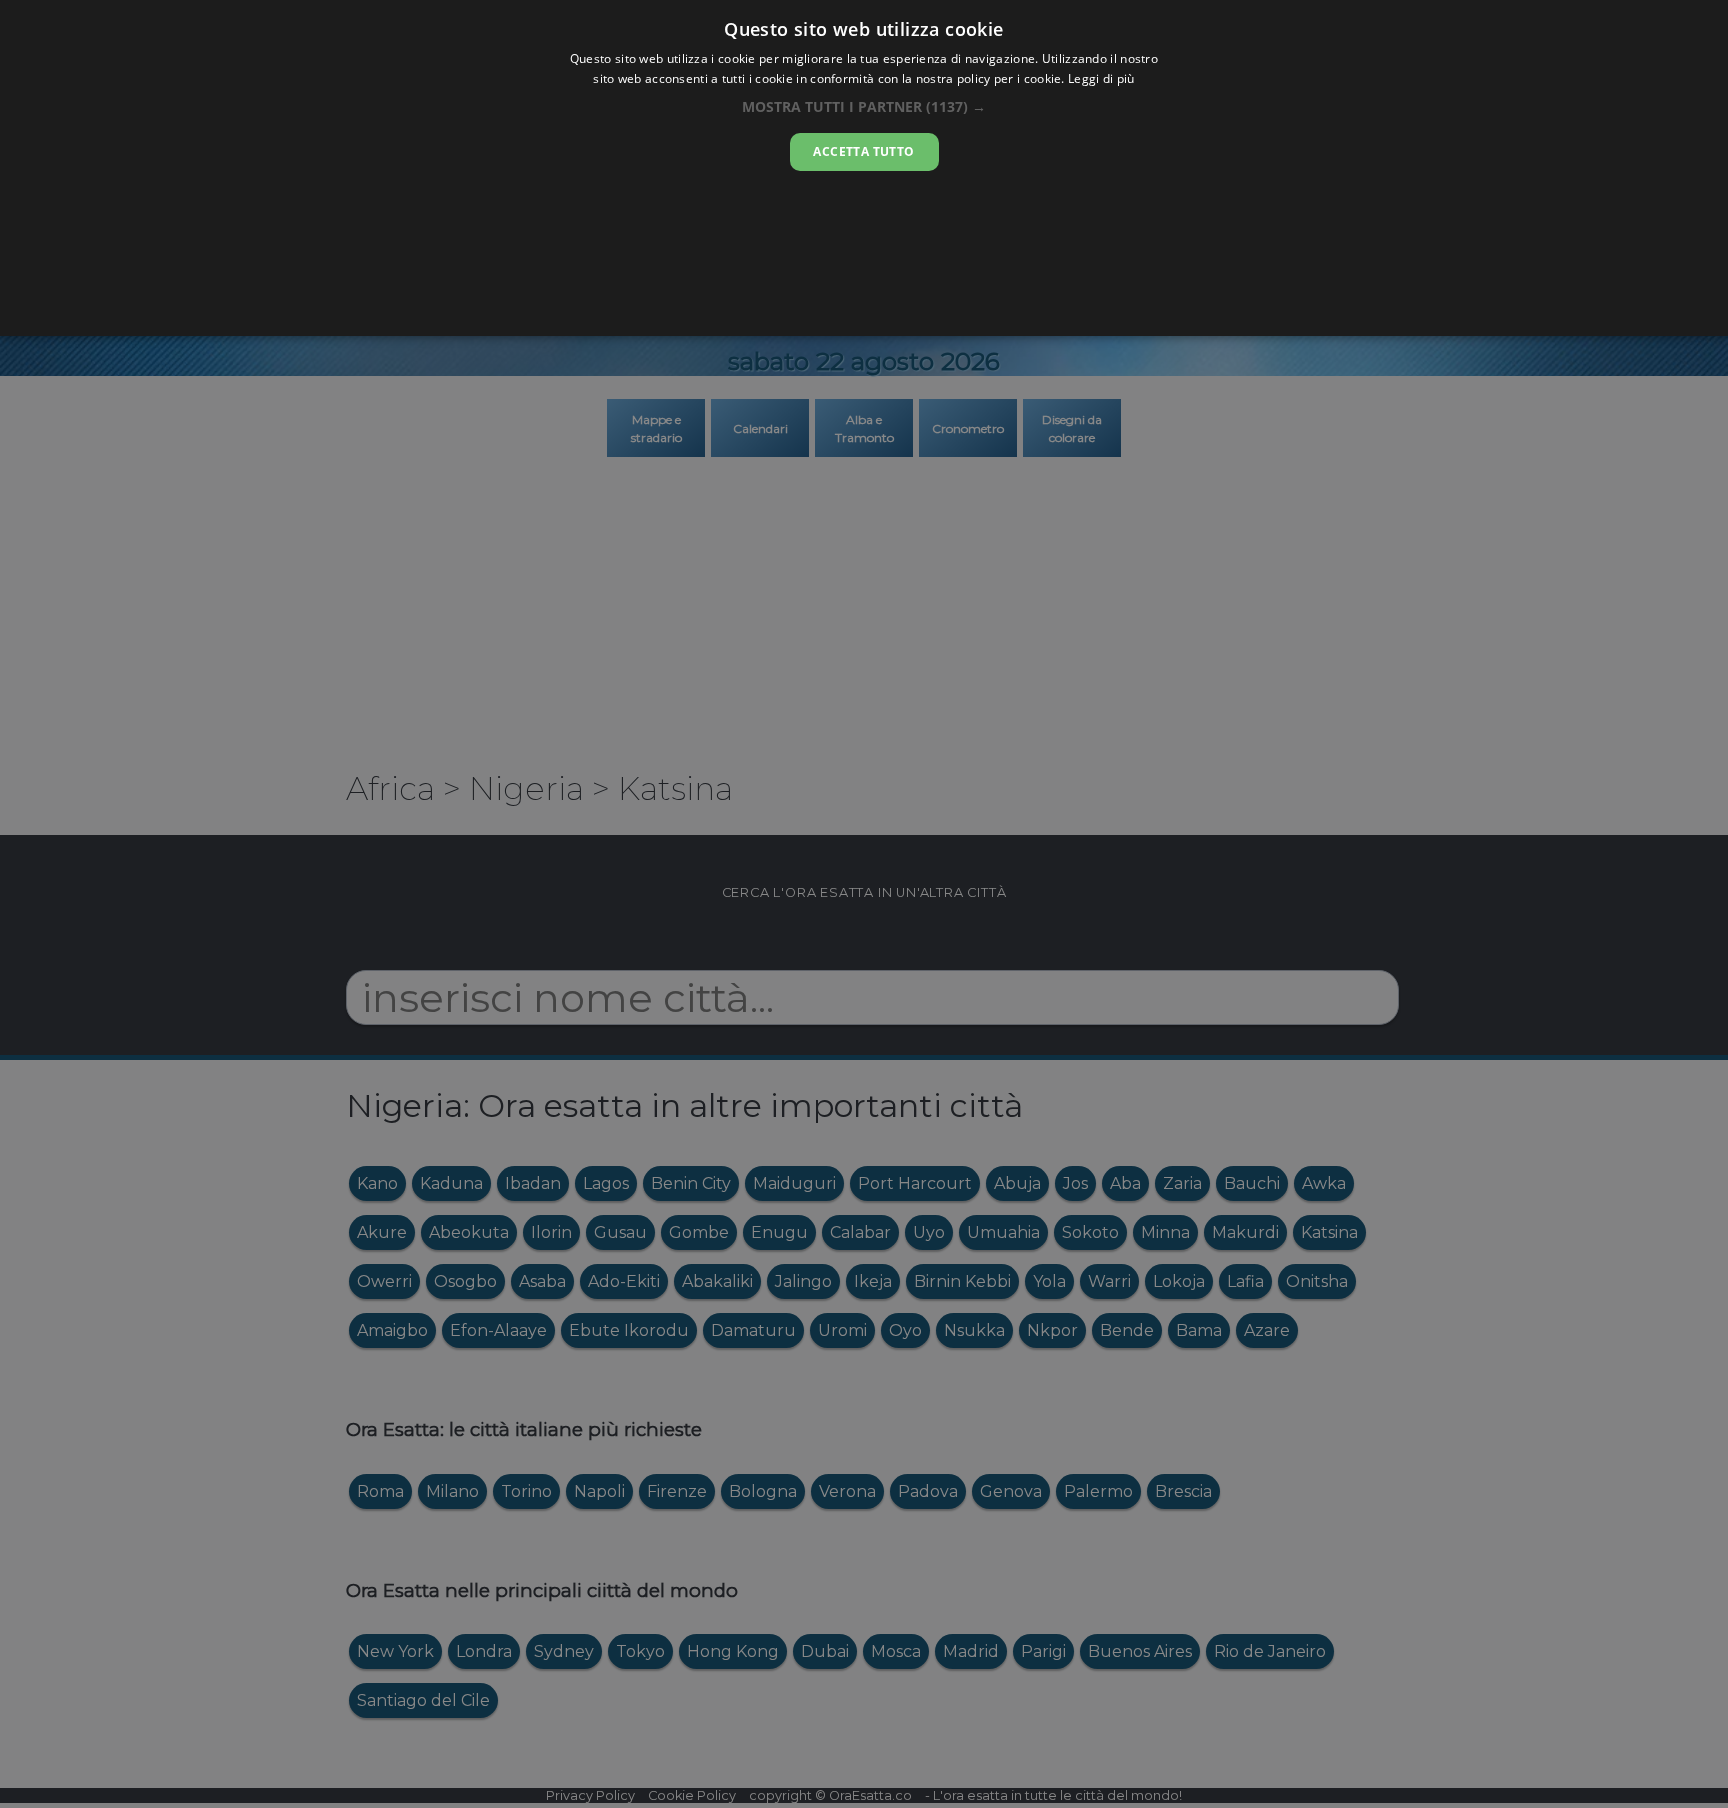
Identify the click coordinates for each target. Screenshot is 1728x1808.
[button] (864, 106)
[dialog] (864, 168)
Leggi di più (1101, 78)
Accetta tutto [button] (863, 151)
